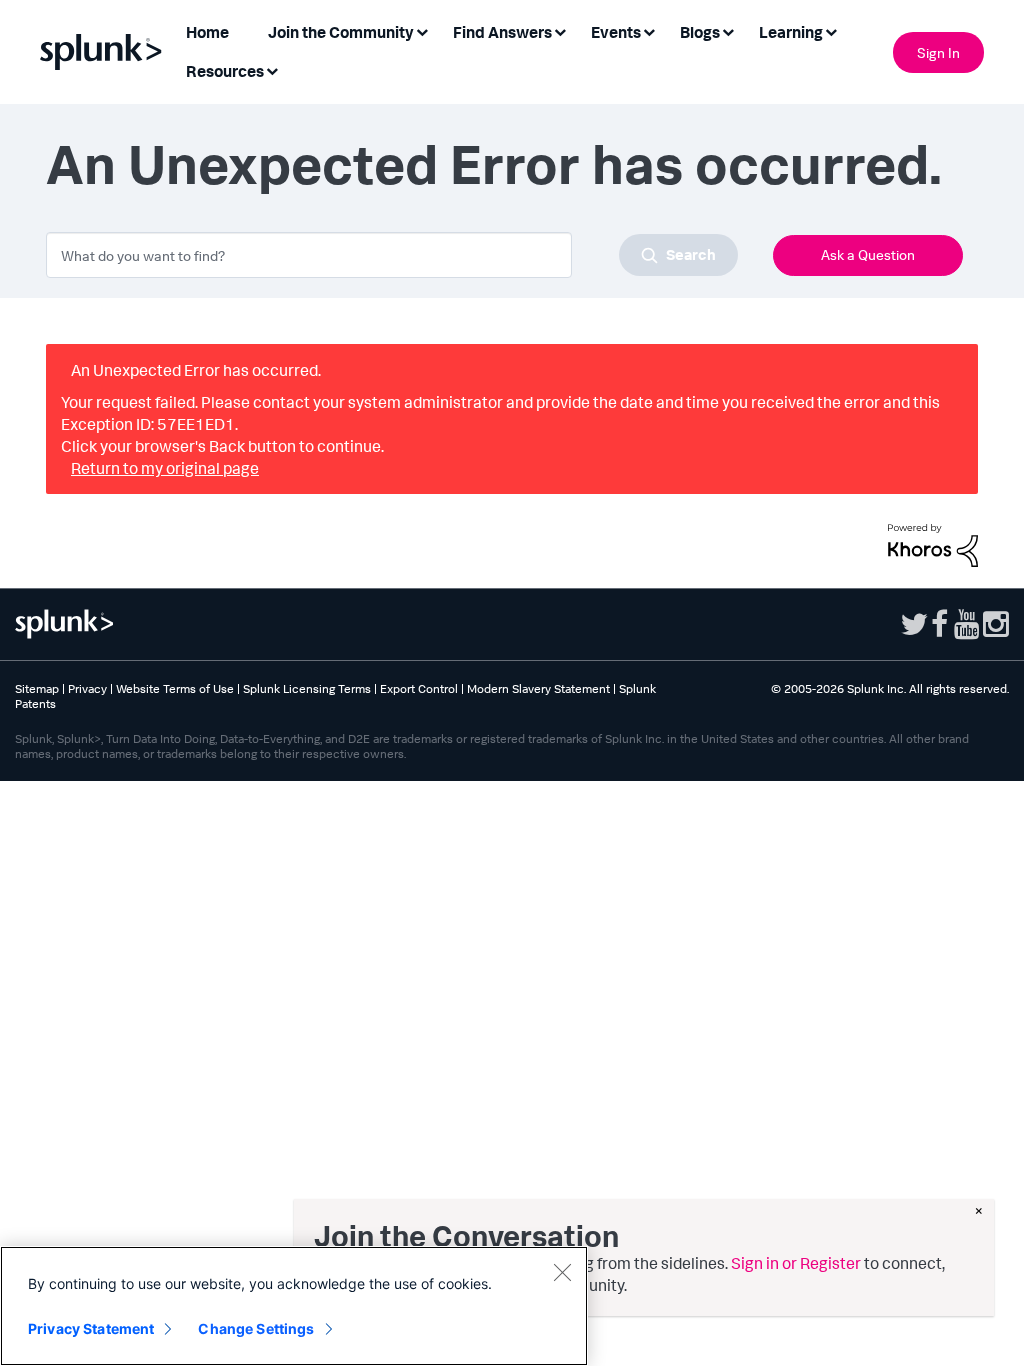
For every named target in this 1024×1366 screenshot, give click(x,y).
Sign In (938, 52)
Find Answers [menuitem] (502, 32)
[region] (294, 1306)
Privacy (87, 688)
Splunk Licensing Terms (307, 688)
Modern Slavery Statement (538, 688)
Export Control (419, 688)
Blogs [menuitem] (700, 32)
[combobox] (392, 255)
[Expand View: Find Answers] (560, 30)
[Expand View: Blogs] (728, 30)
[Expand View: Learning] (831, 30)
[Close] (562, 1272)
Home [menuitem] (207, 32)
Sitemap (37, 688)
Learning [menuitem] (791, 32)
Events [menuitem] (616, 32)
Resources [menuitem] (225, 71)
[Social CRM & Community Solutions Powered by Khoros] (933, 543)
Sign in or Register (796, 1263)
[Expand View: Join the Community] (422, 30)
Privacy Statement (91, 1328)
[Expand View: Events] (649, 30)
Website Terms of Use (175, 688)
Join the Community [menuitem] (341, 32)
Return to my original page (165, 468)
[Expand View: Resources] (272, 69)
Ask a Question (868, 254)
